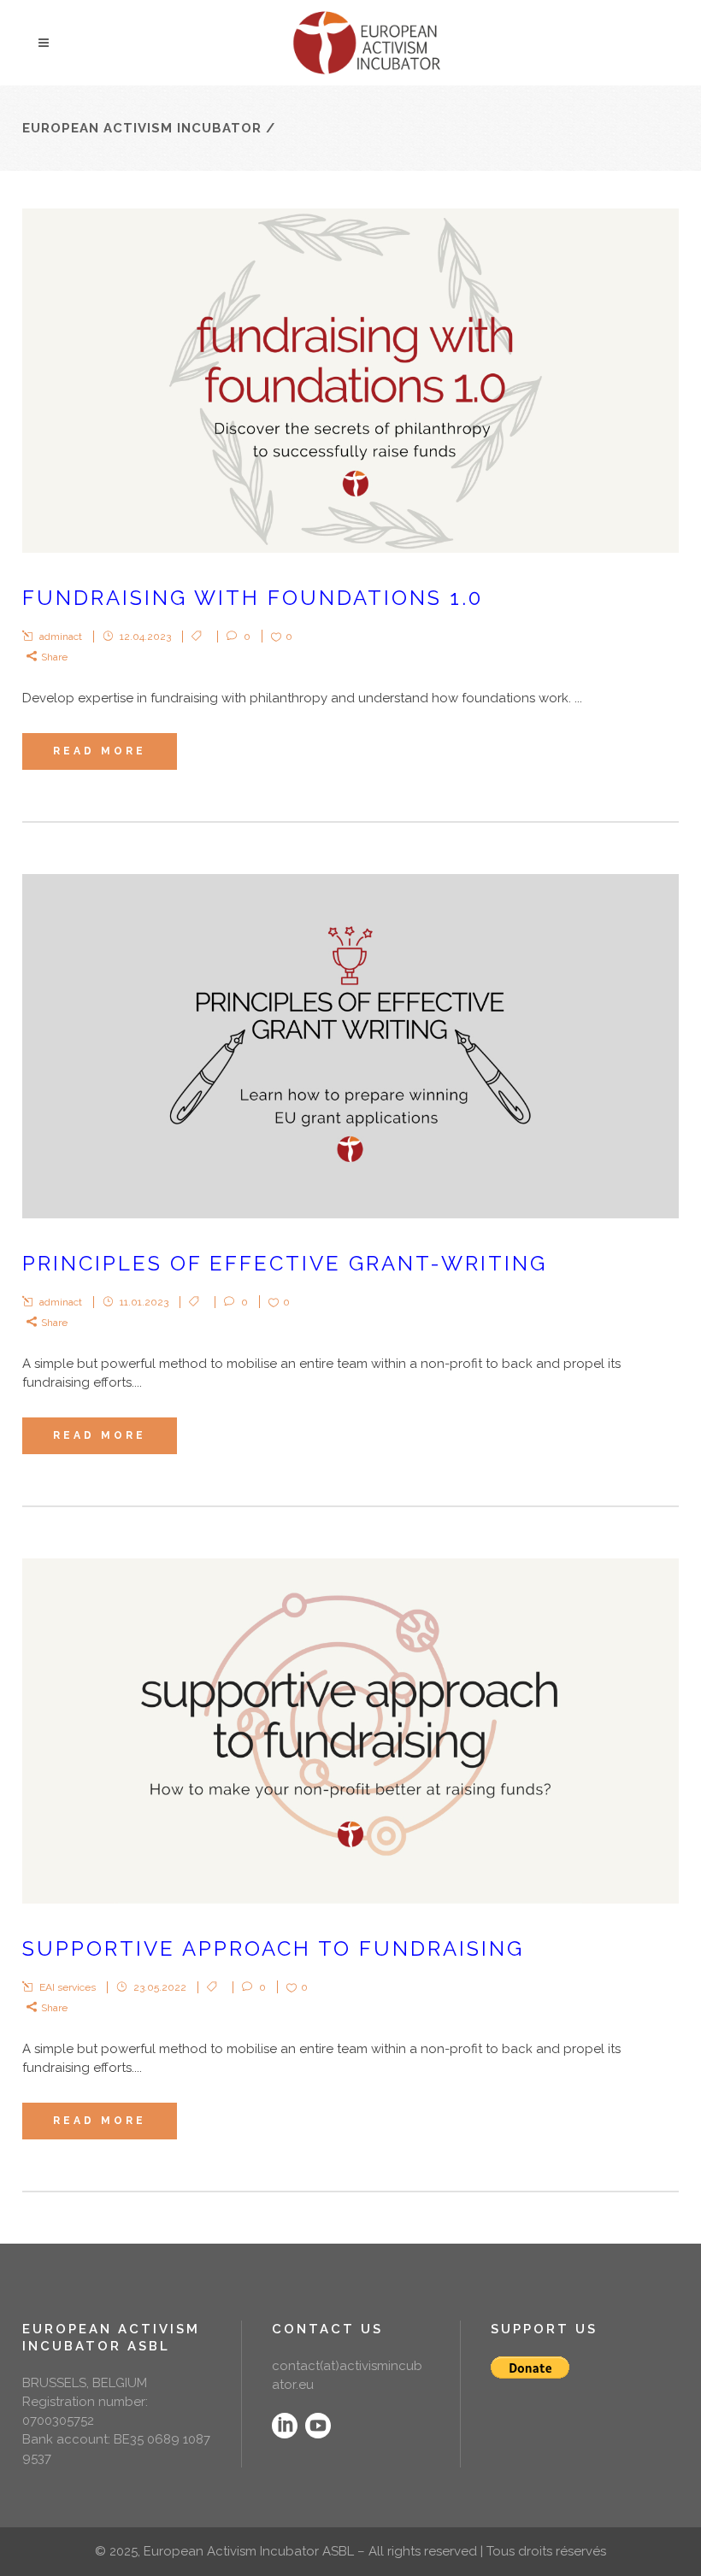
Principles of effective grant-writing (285, 1263)
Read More (100, 751)
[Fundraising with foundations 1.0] (350, 381)
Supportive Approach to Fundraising (273, 1948)
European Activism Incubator (142, 128)
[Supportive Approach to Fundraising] (350, 1731)
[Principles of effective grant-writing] (350, 1046)
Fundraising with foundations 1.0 (253, 598)
